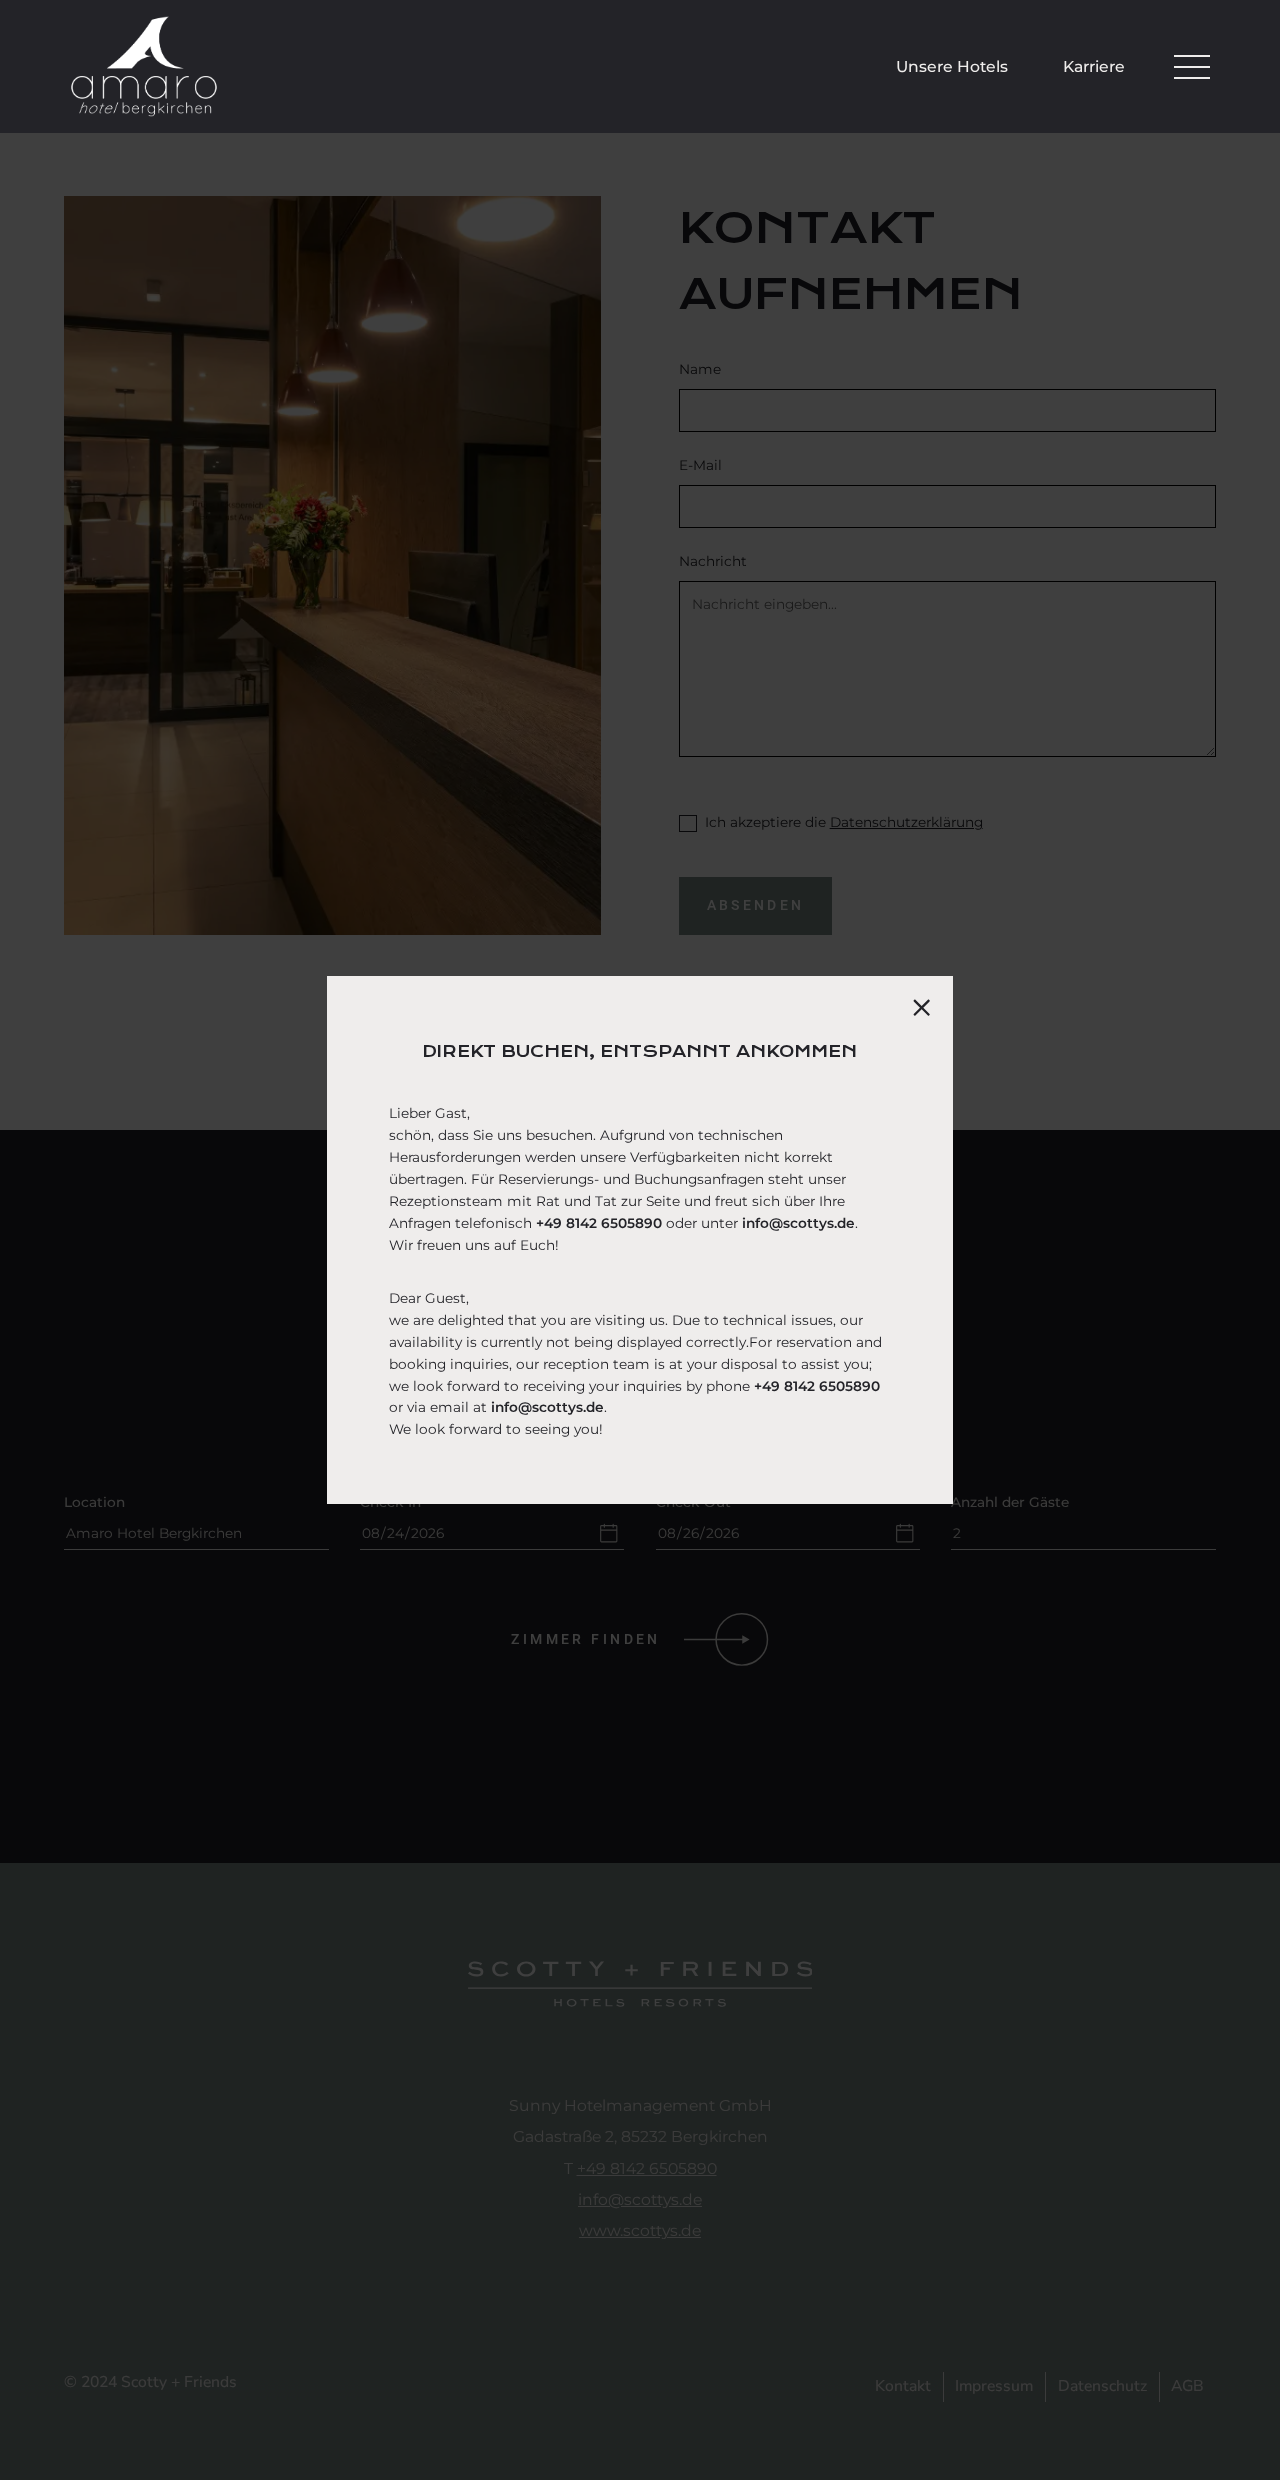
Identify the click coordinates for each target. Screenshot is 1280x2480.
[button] (1192, 67)
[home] (144, 66)
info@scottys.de (798, 1223)
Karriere (1094, 66)
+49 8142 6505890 (599, 1223)
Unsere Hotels (952, 66)
